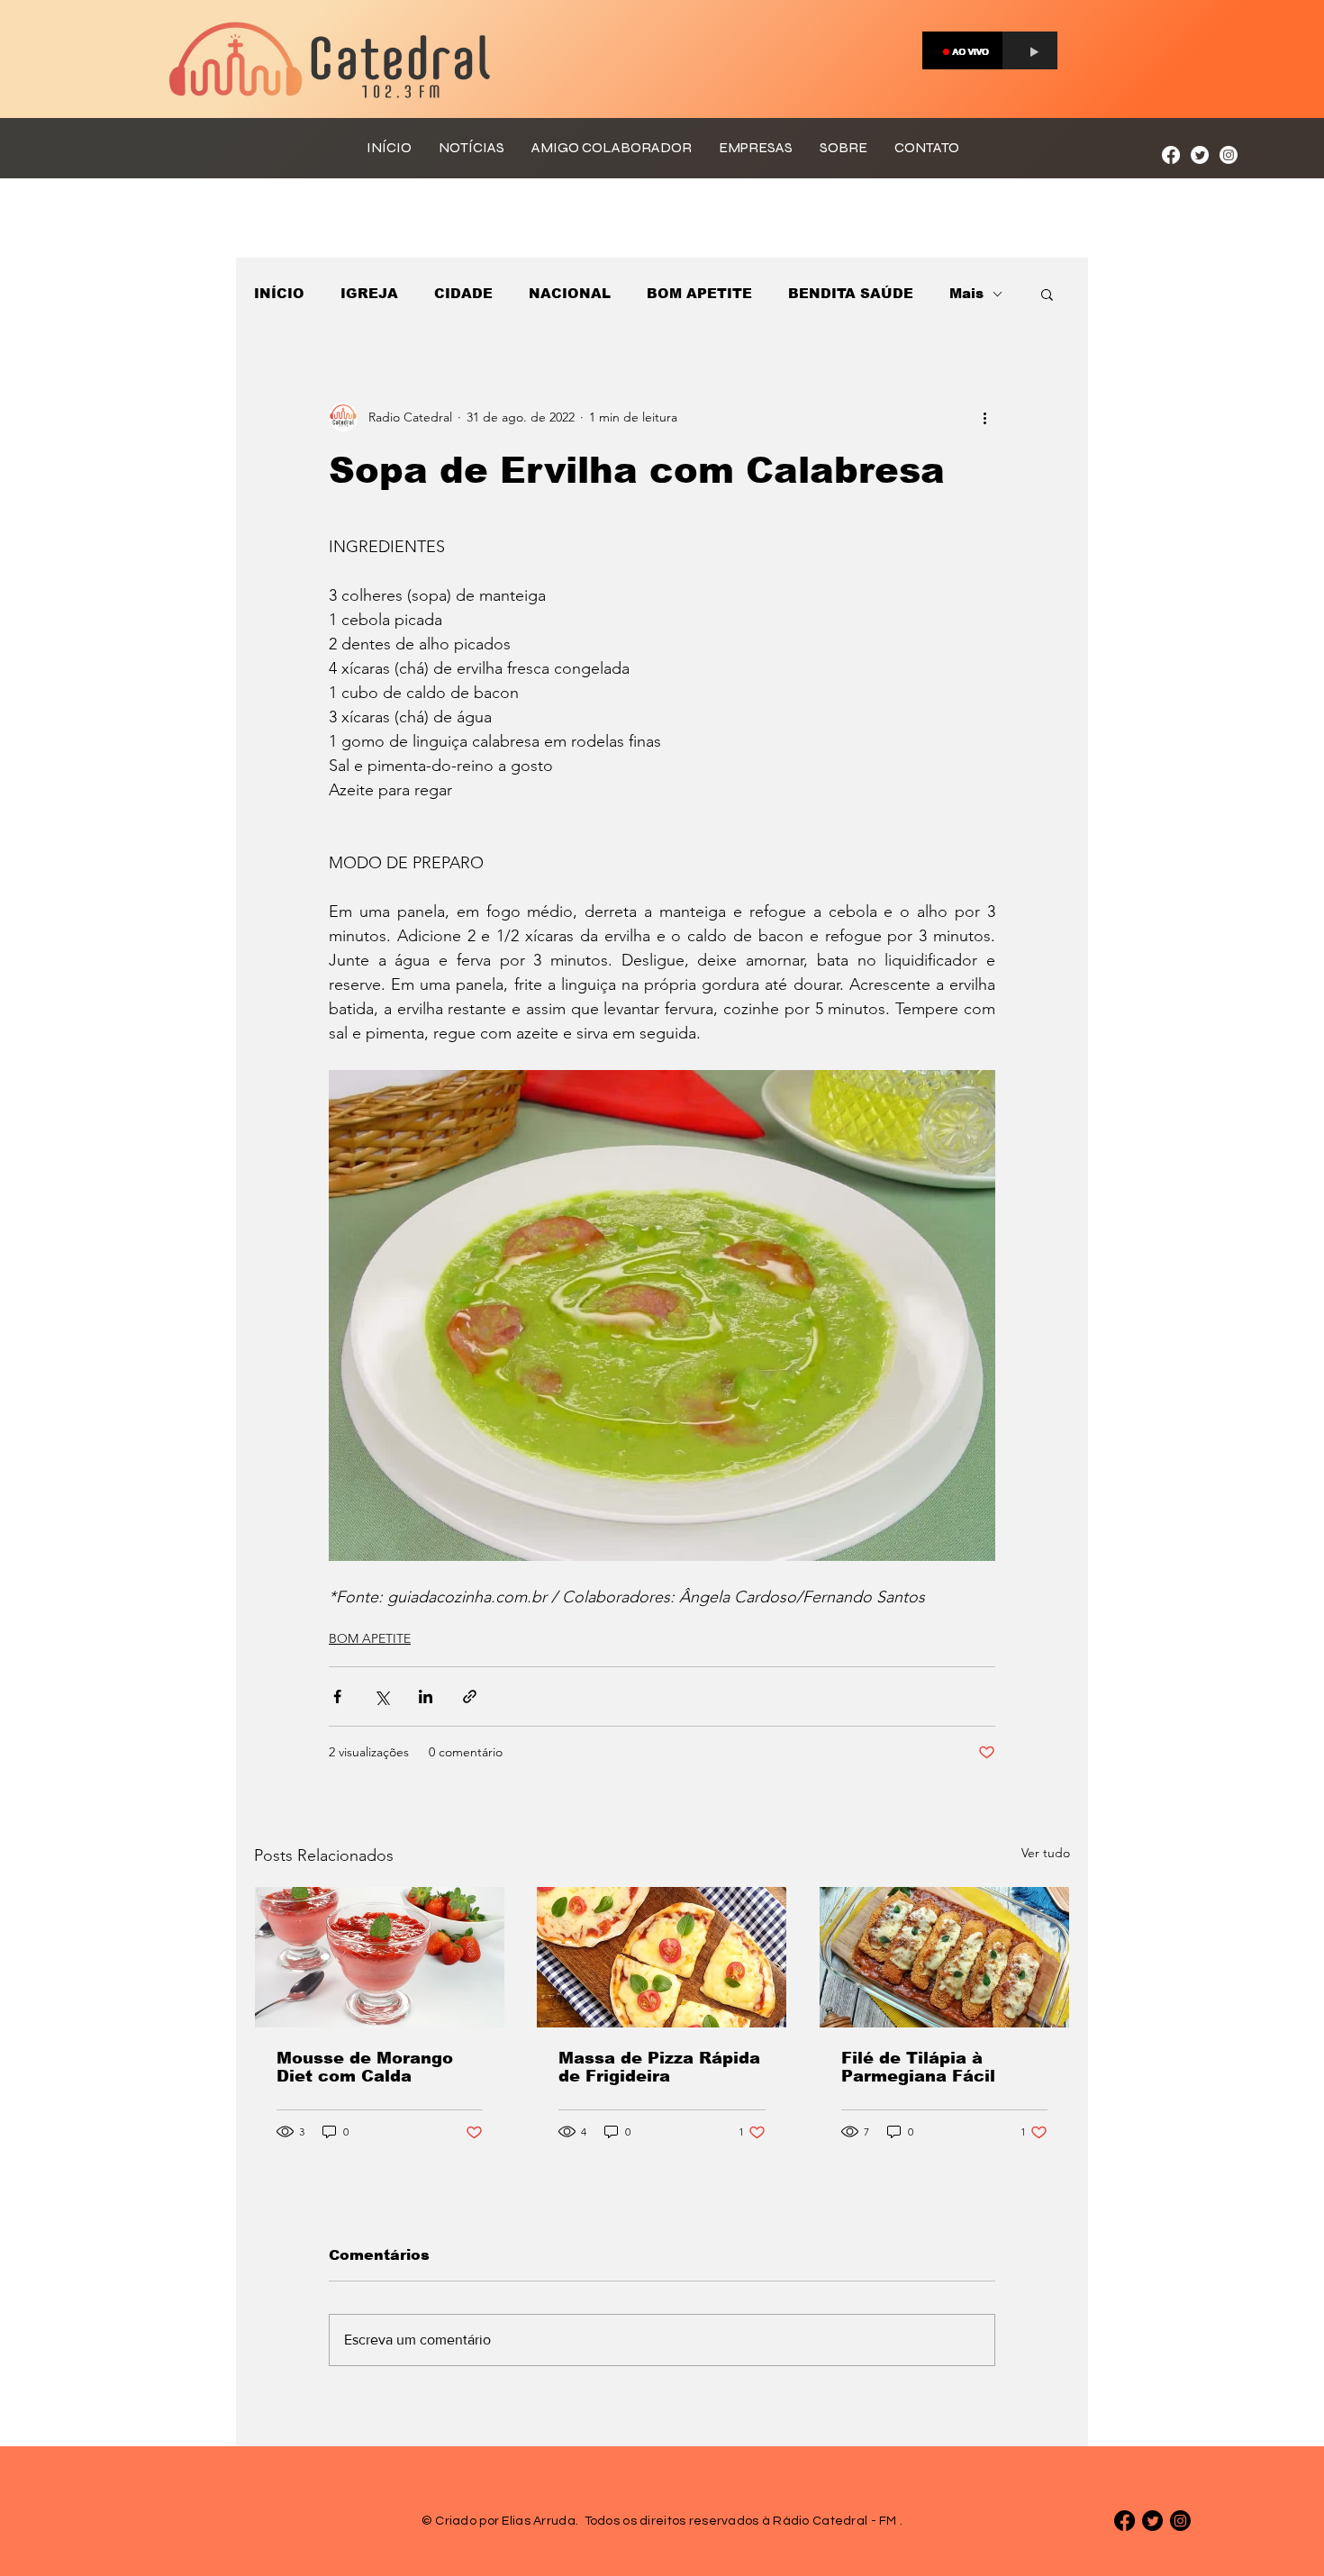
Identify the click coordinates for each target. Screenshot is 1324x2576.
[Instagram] (1229, 155)
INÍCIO (279, 293)
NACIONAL (570, 293)
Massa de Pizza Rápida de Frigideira (659, 2067)
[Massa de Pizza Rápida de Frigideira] (662, 1957)
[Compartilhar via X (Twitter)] (381, 1696)
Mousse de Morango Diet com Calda (365, 2067)
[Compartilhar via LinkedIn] (426, 1696)
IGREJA (369, 293)
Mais (966, 293)
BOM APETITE (699, 293)
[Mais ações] (984, 417)
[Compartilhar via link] (470, 1696)
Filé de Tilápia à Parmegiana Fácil (918, 2067)
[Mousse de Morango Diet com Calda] (380, 1957)
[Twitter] (1200, 155)
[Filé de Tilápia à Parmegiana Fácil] (944, 1957)
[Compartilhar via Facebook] (337, 1696)
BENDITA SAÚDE (851, 293)
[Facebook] (1171, 155)
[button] (1047, 294)
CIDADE (463, 293)
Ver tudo (1046, 1853)
